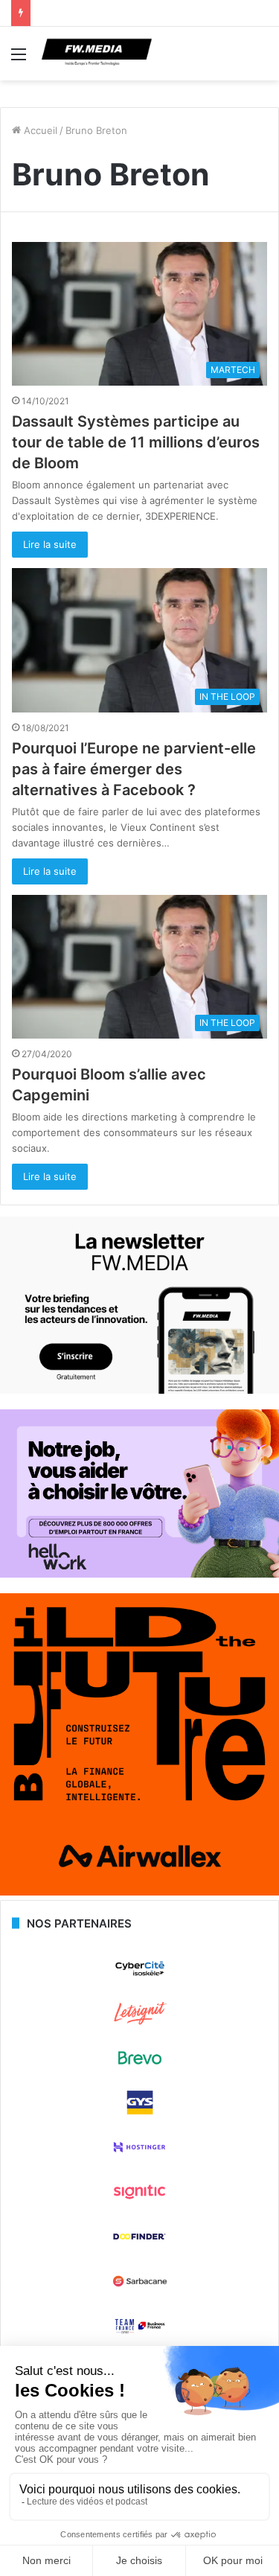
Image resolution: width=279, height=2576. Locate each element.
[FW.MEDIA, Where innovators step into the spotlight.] (97, 54)
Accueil (39, 130)
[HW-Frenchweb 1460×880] (139, 1574)
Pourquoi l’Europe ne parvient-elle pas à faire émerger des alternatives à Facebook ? (134, 769)
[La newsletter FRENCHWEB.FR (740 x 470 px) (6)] (139, 1390)
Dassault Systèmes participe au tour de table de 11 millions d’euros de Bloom (136, 442)
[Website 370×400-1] (139, 1892)
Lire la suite (50, 544)
